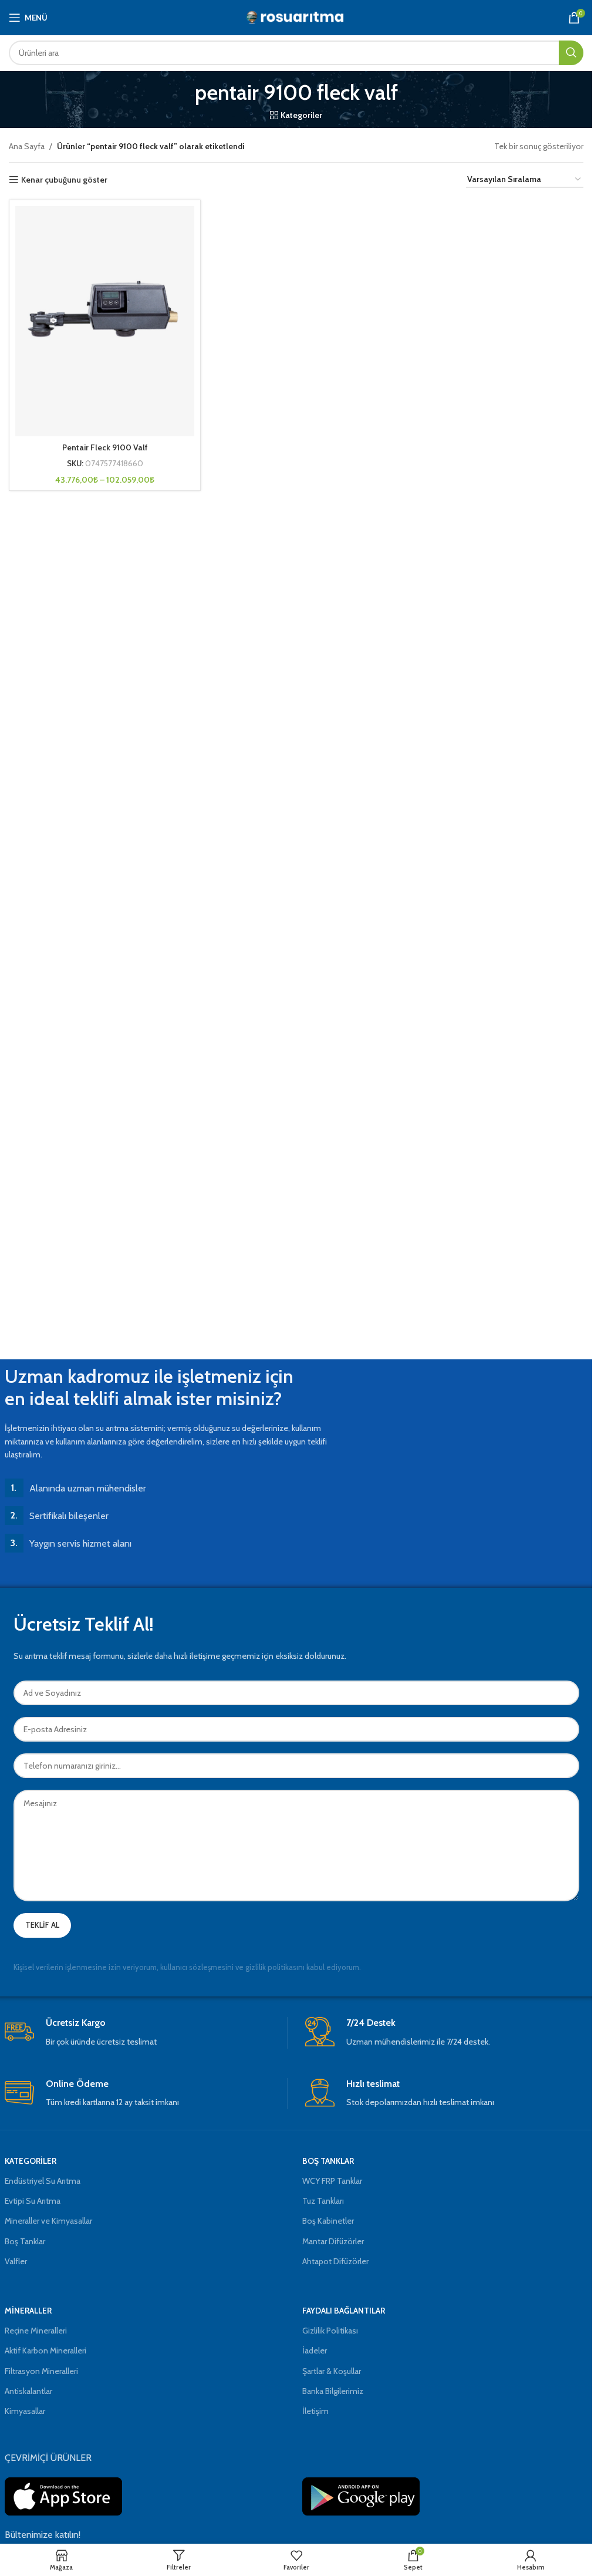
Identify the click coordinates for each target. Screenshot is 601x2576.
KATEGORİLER (31, 2161)
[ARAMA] (571, 53)
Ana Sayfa (27, 146)
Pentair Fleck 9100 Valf (105, 447)
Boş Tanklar (25, 2241)
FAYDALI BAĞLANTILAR (344, 2311)
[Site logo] (296, 16)
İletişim (315, 2411)
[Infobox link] (146, 2033)
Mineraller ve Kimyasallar (48, 2221)
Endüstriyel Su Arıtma (43, 2181)
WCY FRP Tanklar (332, 2181)
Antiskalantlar (28, 2391)
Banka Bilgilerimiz (333, 2391)
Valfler (16, 2261)
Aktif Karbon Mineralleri (45, 2351)
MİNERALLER (28, 2311)
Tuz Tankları (323, 2201)
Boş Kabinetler (328, 2221)
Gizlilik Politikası (330, 2331)
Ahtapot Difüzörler (335, 2261)
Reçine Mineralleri (36, 2331)
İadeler (315, 2351)
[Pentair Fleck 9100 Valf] (105, 321)
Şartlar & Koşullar (332, 2371)
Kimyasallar (25, 2411)
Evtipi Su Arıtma (33, 2201)
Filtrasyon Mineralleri (41, 2371)
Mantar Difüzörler (333, 2241)
